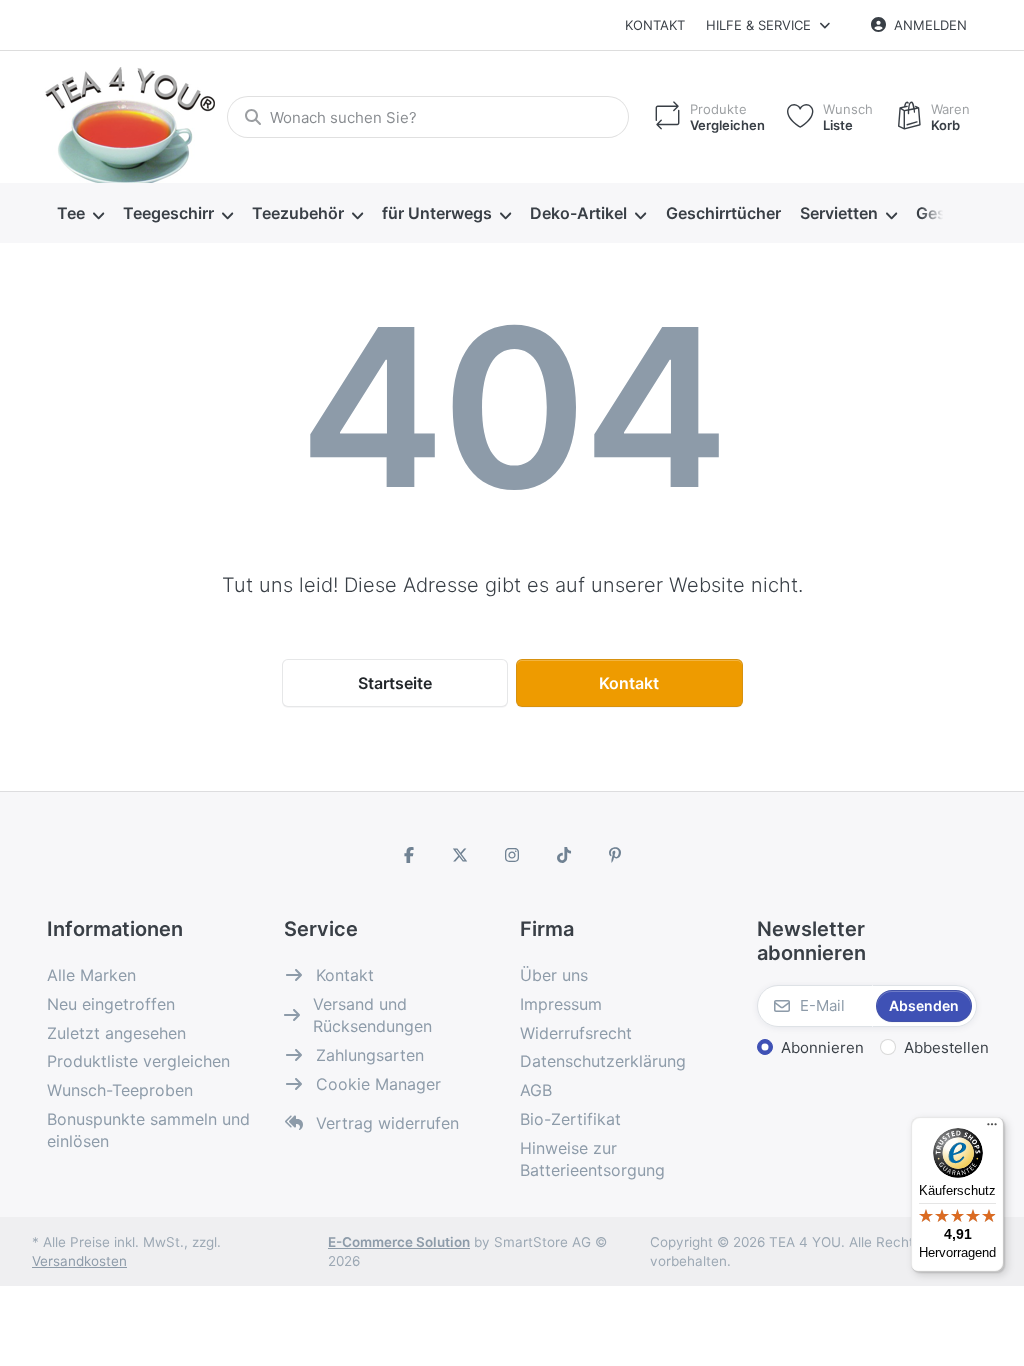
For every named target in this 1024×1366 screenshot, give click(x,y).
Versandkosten (79, 1261)
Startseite (395, 683)
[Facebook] (409, 855)
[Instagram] (512, 855)
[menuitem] (80, 214)
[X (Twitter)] (461, 855)
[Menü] (992, 1129)
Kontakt (655, 25)
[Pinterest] (615, 855)
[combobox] (428, 117)
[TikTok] (564, 855)
